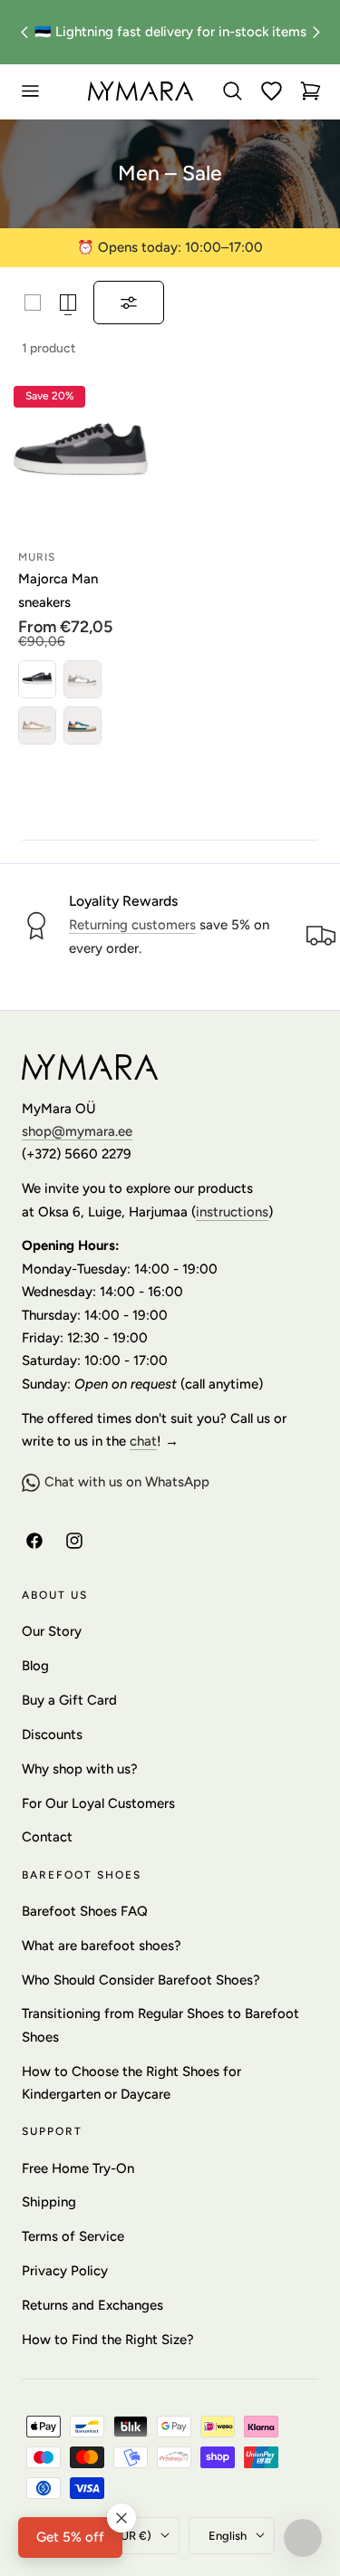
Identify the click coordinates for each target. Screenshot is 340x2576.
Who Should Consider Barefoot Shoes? (141, 1980)
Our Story (52, 1631)
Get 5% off (70, 2537)
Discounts (52, 1735)
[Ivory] (83, 679)
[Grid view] (33, 303)
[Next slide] (316, 32)
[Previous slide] (24, 32)
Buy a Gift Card (69, 1700)
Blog (35, 1666)
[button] (30, 91)
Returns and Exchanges (92, 2305)
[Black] (37, 679)
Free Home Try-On (78, 2168)
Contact (47, 1837)
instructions (232, 1212)
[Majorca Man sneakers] (81, 453)
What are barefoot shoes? (102, 1946)
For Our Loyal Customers (98, 1803)
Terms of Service (73, 2236)
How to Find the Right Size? (108, 2340)
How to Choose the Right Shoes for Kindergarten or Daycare (131, 2083)
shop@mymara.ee (77, 1131)
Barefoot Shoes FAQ (85, 1911)
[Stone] (37, 726)
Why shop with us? (80, 1769)
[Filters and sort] (129, 303)
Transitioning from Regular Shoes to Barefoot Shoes (160, 2025)
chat (143, 1441)
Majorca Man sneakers (58, 590)
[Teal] (83, 726)
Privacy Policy (65, 2271)
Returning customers (132, 925)
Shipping (49, 2202)
